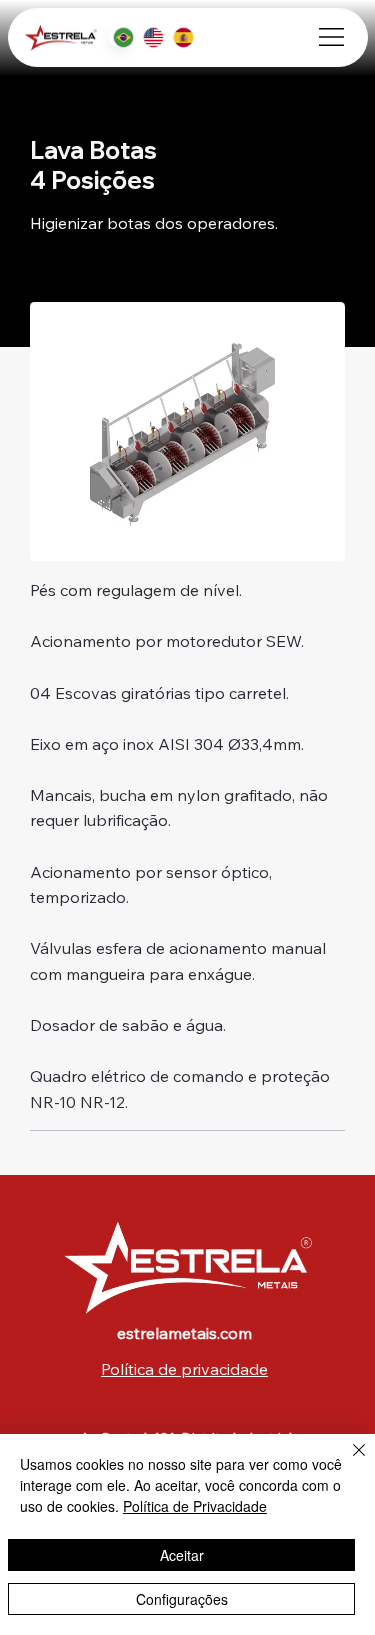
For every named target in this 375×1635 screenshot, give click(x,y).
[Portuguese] (123, 37)
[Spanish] (183, 37)
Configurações (182, 1599)
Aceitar (182, 1555)
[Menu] (331, 37)
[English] (153, 37)
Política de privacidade (184, 1369)
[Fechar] (347, 1462)
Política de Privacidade (195, 1506)
